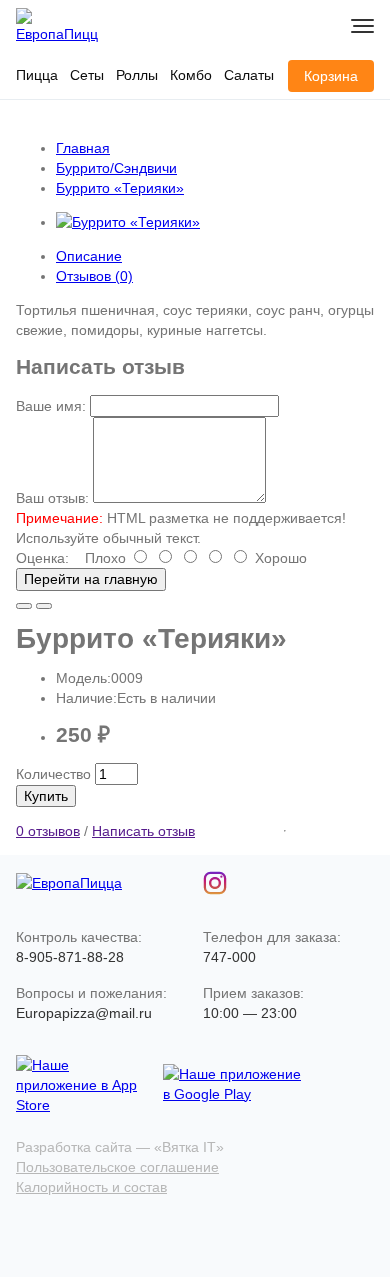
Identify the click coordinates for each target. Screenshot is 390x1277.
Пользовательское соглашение (117, 1167)
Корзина (331, 76)
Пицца (37, 75)
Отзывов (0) (94, 276)
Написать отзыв (143, 831)
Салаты (249, 75)
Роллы (137, 75)
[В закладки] (24, 606)
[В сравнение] (44, 606)
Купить (46, 796)
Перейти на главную (91, 579)
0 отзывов (48, 831)
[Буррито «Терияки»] (128, 222)
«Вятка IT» (189, 1147)
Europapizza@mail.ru (84, 1013)
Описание (89, 256)
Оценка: (42, 558)
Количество (53, 774)
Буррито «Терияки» (120, 188)
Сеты (87, 75)
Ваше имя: (51, 406)
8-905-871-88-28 (70, 957)
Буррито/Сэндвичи (116, 168)
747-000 (229, 957)
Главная (83, 148)
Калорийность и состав (91, 1187)
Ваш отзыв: (52, 498)
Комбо (191, 75)
